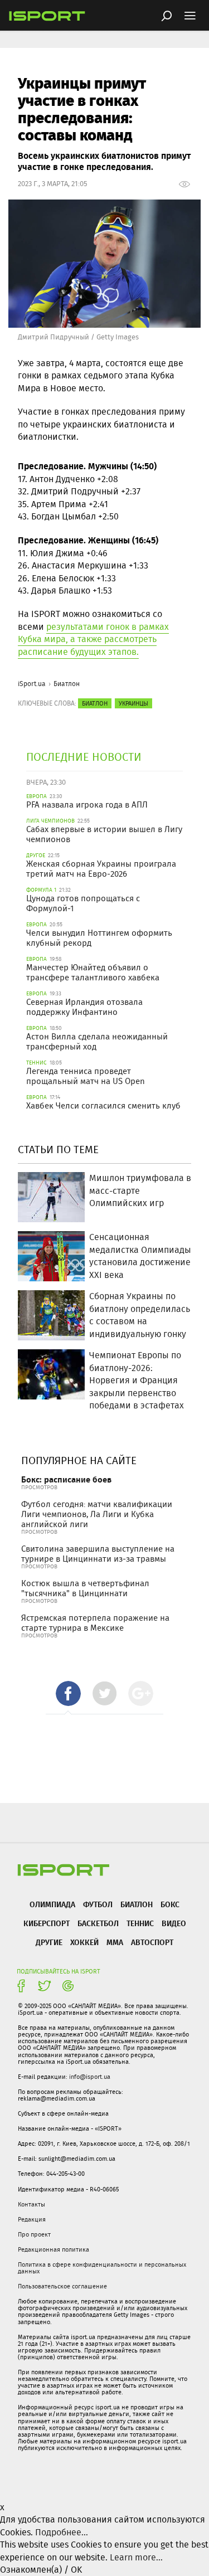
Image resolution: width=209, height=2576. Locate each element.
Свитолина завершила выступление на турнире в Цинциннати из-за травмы (98, 1554)
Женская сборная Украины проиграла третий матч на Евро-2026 (101, 869)
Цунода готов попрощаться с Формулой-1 (83, 903)
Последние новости (84, 757)
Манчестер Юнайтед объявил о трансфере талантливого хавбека (93, 973)
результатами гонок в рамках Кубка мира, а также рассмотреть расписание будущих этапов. (93, 639)
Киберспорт (47, 1923)
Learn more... (136, 2557)
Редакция (32, 2219)
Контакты (31, 2204)
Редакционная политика (54, 2249)
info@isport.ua (90, 2077)
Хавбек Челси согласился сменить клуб (103, 1106)
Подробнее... (62, 2532)
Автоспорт (152, 1942)
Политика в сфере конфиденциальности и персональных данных (102, 2268)
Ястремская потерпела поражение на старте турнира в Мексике (95, 1623)
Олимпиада (52, 1904)
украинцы (133, 703)
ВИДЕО (174, 1923)
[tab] (68, 1693)
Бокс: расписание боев (66, 1479)
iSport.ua (32, 684)
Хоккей (84, 1942)
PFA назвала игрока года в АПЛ (87, 805)
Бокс (170, 1904)
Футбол (98, 1904)
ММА (115, 1942)
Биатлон (67, 684)
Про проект (34, 2234)
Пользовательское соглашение (62, 2286)
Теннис (140, 1923)
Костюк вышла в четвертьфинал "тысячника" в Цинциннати (85, 1588)
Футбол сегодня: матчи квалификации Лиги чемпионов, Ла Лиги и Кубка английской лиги (97, 1514)
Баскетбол (98, 1923)
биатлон (95, 703)
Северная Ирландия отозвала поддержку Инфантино (84, 1007)
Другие (49, 1942)
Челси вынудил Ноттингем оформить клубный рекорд (99, 938)
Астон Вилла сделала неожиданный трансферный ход (97, 1042)
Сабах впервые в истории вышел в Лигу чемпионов (104, 834)
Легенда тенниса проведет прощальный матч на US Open (86, 1076)
